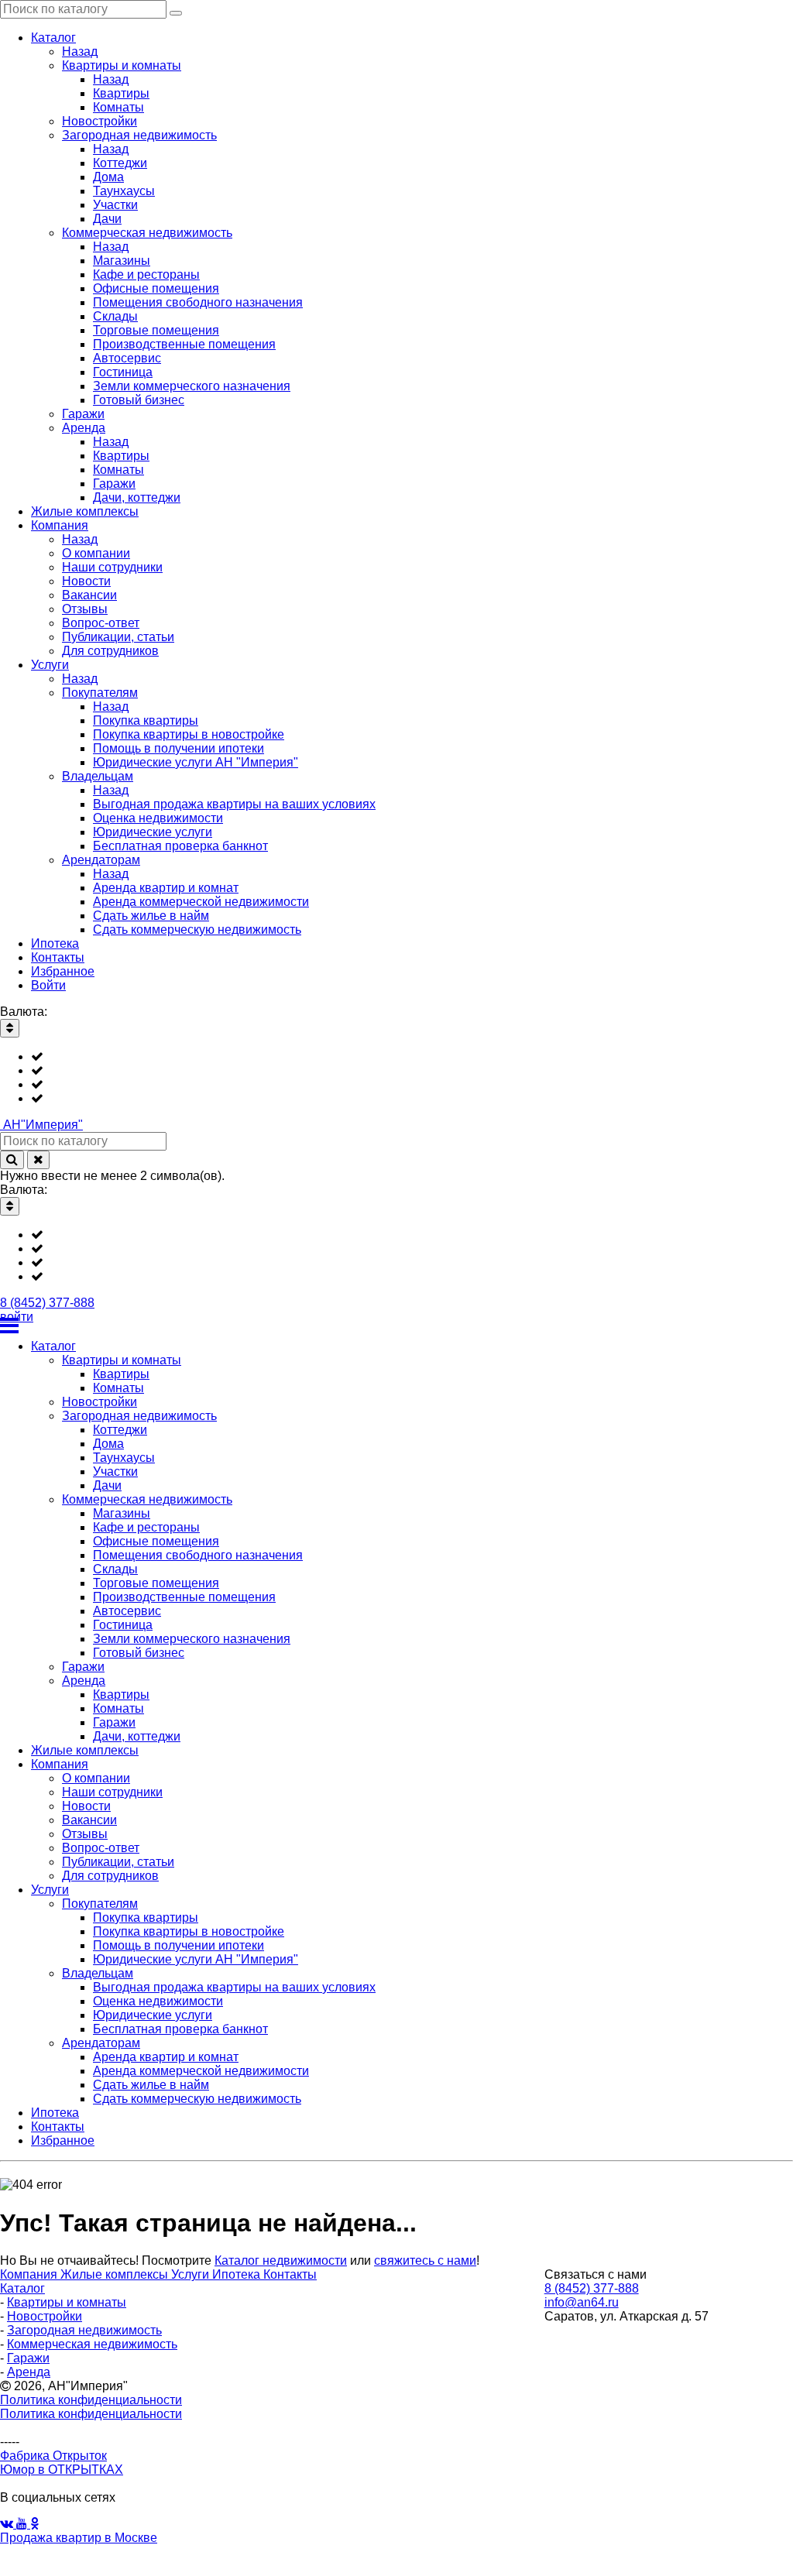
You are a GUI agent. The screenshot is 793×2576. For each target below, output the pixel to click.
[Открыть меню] (396, 1326)
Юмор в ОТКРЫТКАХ (62, 2470)
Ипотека (238, 2274)
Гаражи (28, 2358)
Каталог (22, 2288)
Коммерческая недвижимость (92, 2344)
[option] (412, 1057)
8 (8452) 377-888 (47, 1303)
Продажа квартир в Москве (79, 2538)
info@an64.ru (582, 2302)
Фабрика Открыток (53, 2456)
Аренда (29, 2372)
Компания (30, 2274)
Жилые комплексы (116, 2274)
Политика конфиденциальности (91, 2400)
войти (17, 1317)
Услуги (192, 2274)
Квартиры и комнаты (67, 2302)
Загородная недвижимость (84, 2330)
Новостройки (45, 2316)
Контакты (290, 2274)
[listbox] (396, 1078)
